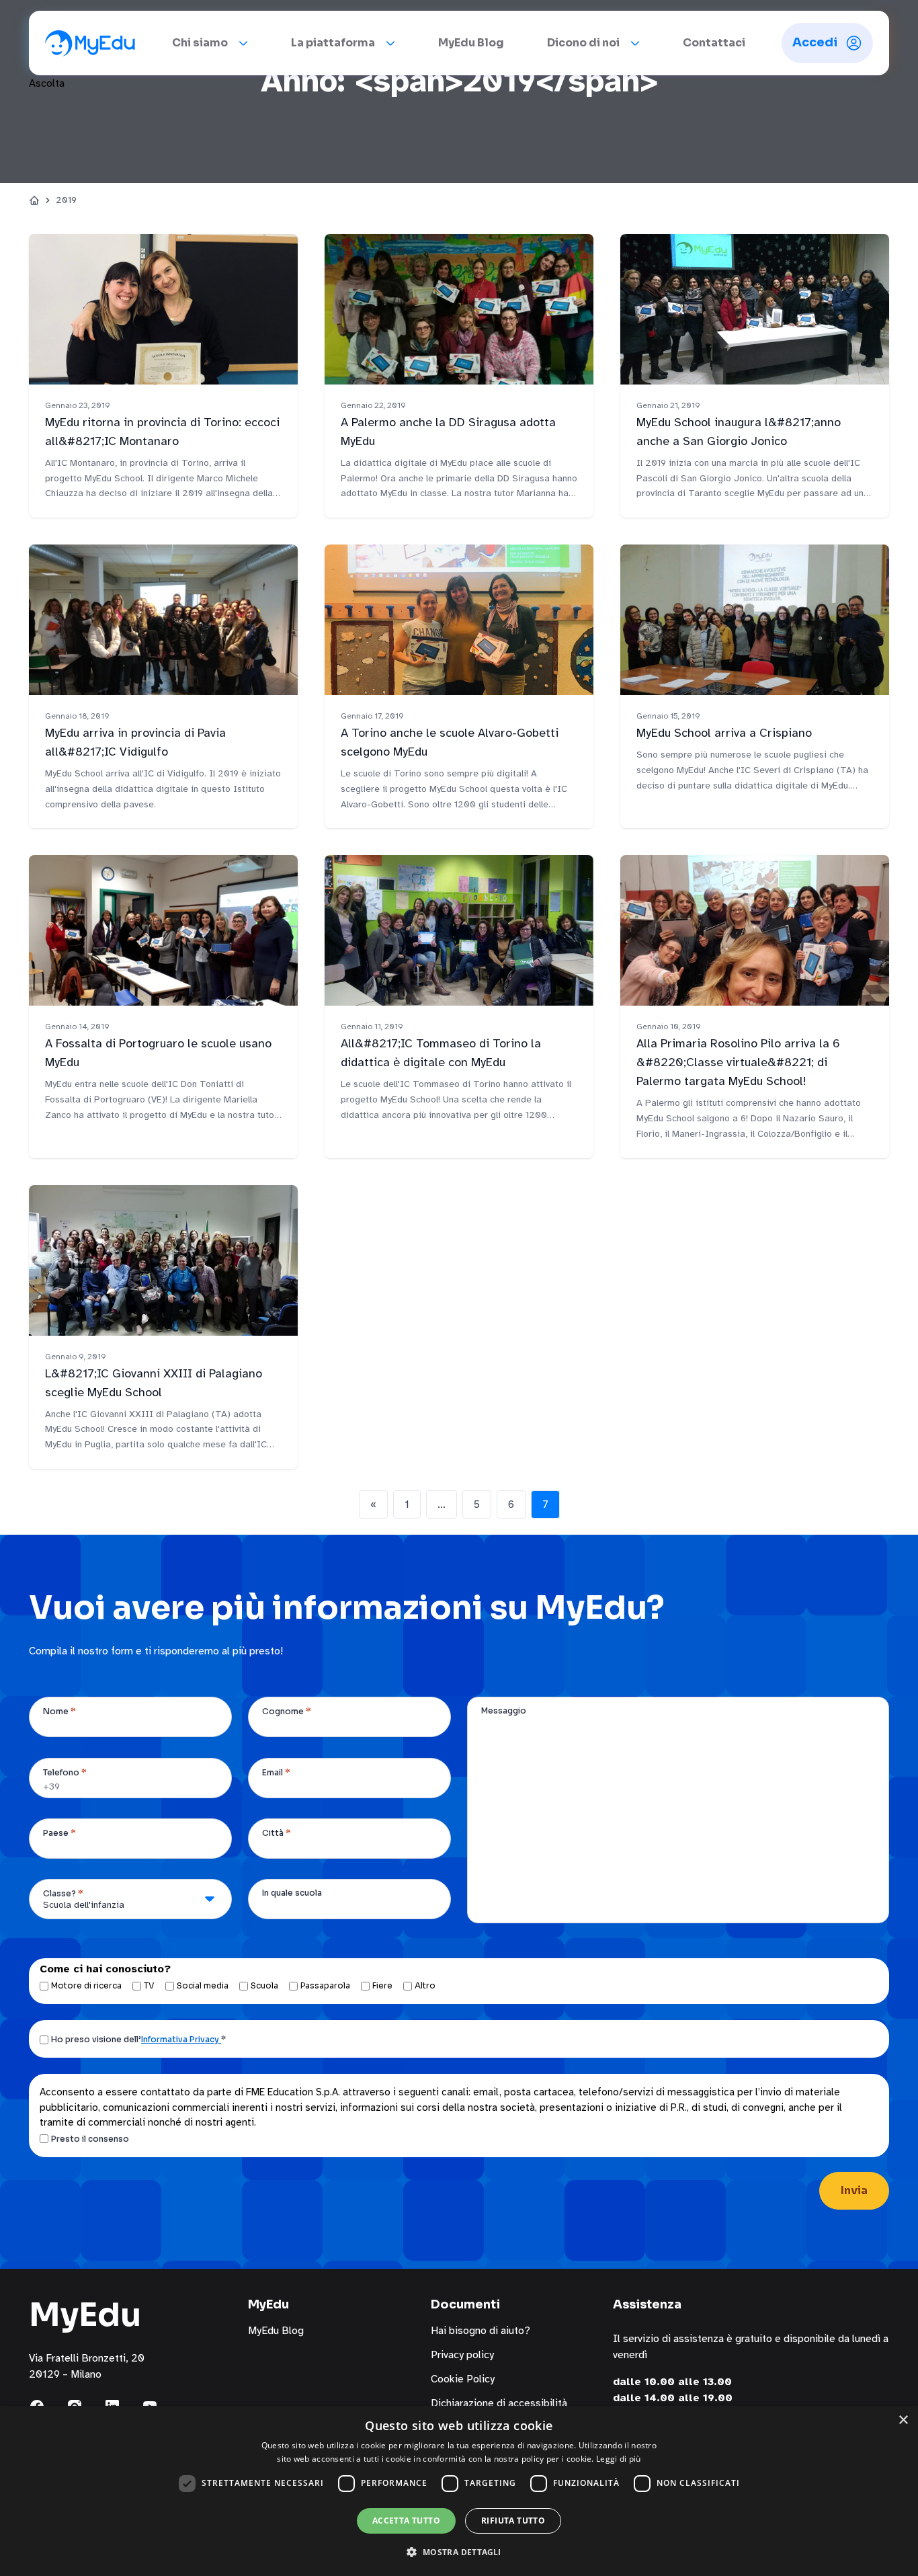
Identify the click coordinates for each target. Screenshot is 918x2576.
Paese (59, 1833)
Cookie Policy (463, 2379)
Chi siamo (200, 43)
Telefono (65, 1772)
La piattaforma (333, 43)
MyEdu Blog (471, 43)
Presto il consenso (90, 2139)
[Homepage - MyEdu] (90, 43)
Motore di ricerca (86, 1985)
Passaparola (325, 1985)
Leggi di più (619, 2459)
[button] (459, 2552)
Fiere (382, 1985)
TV (149, 1985)
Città (277, 1833)
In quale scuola (292, 1893)
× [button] (903, 2420)
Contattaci (714, 43)
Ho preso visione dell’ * (138, 2039)
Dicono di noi (583, 43)
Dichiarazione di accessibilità (499, 2403)
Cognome (287, 1711)
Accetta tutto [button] (406, 2521)
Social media (203, 1985)
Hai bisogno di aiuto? (481, 2331)
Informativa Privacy (181, 2039)
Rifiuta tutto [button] (513, 2521)
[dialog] (459, 2491)
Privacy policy (462, 2355)
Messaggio (504, 1710)
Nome (59, 1711)
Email (276, 1772)
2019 (66, 200)
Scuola (264, 1985)
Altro (425, 1985)
